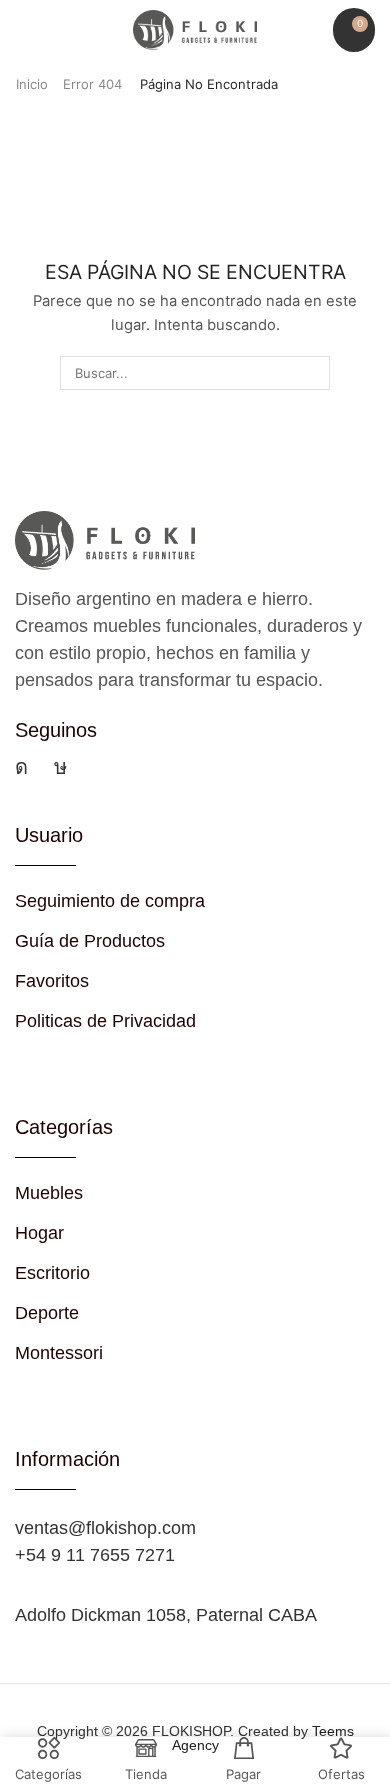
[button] (24, 30)
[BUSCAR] (312, 373)
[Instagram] (21, 767)
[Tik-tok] (60, 767)
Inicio (32, 84)
